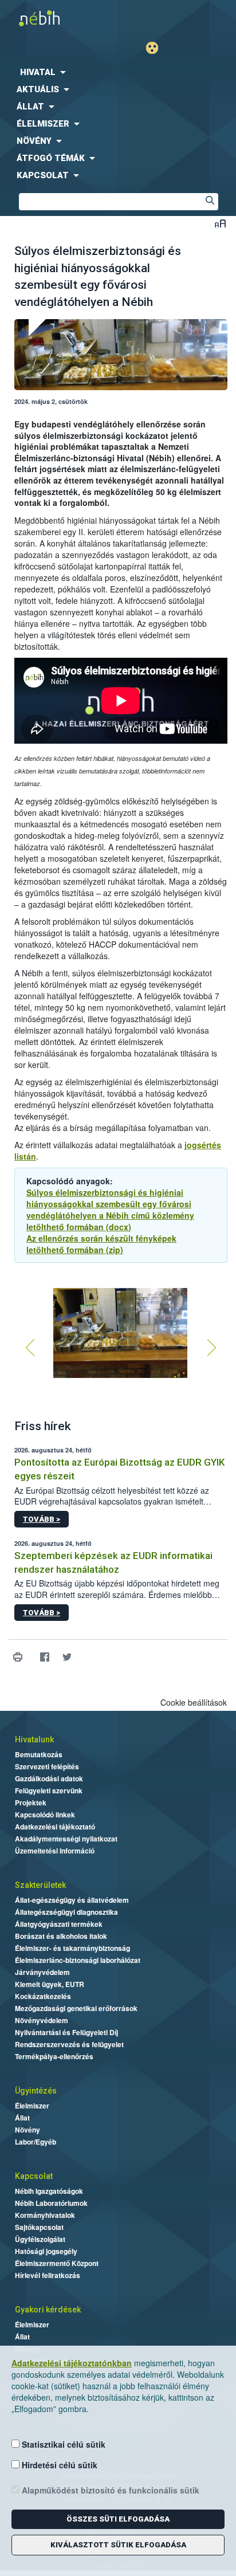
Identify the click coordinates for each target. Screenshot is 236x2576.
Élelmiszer (32, 2106)
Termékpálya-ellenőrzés (54, 2056)
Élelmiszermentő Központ (57, 2263)
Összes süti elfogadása (118, 2519)
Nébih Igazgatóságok (49, 2191)
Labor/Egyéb (36, 2142)
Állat (22, 2118)
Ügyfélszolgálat (40, 2239)
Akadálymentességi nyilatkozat (66, 1839)
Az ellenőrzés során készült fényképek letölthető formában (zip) (101, 1244)
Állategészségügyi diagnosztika (66, 1912)
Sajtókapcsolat (39, 2227)
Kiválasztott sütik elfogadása (118, 2545)
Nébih (59, 18)
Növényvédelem (42, 2020)
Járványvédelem (42, 1972)
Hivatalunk (34, 1739)
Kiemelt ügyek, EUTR (50, 1984)
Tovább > (42, 1519)
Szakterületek (40, 1885)
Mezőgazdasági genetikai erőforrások (76, 2008)
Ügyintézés (36, 2091)
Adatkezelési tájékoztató (55, 1827)
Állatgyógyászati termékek (59, 1924)
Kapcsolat (34, 2176)
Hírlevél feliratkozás (48, 2275)
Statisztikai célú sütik (62, 2444)
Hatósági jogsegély (46, 2251)
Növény (27, 2130)
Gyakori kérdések (48, 2310)
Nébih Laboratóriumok (51, 2203)
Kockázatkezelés (43, 1996)
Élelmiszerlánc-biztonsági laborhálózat (78, 1960)
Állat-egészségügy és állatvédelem (72, 1900)
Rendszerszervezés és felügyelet (69, 2044)
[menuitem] (118, 72)
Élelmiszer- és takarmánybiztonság (72, 1948)
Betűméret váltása (220, 223)
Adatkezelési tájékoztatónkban (72, 2363)
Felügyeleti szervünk (49, 1790)
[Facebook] (44, 1657)
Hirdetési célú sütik (58, 2465)
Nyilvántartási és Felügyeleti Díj (66, 2032)
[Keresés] (210, 202)
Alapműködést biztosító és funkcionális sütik (109, 2490)
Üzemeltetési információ (55, 1851)
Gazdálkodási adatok (49, 1778)
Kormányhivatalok (45, 2215)
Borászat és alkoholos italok (61, 1936)
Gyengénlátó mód (157, 48)
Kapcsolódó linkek (45, 1815)
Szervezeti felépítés (47, 1766)
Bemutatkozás (39, 1754)
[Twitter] (67, 1657)
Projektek (31, 1803)
